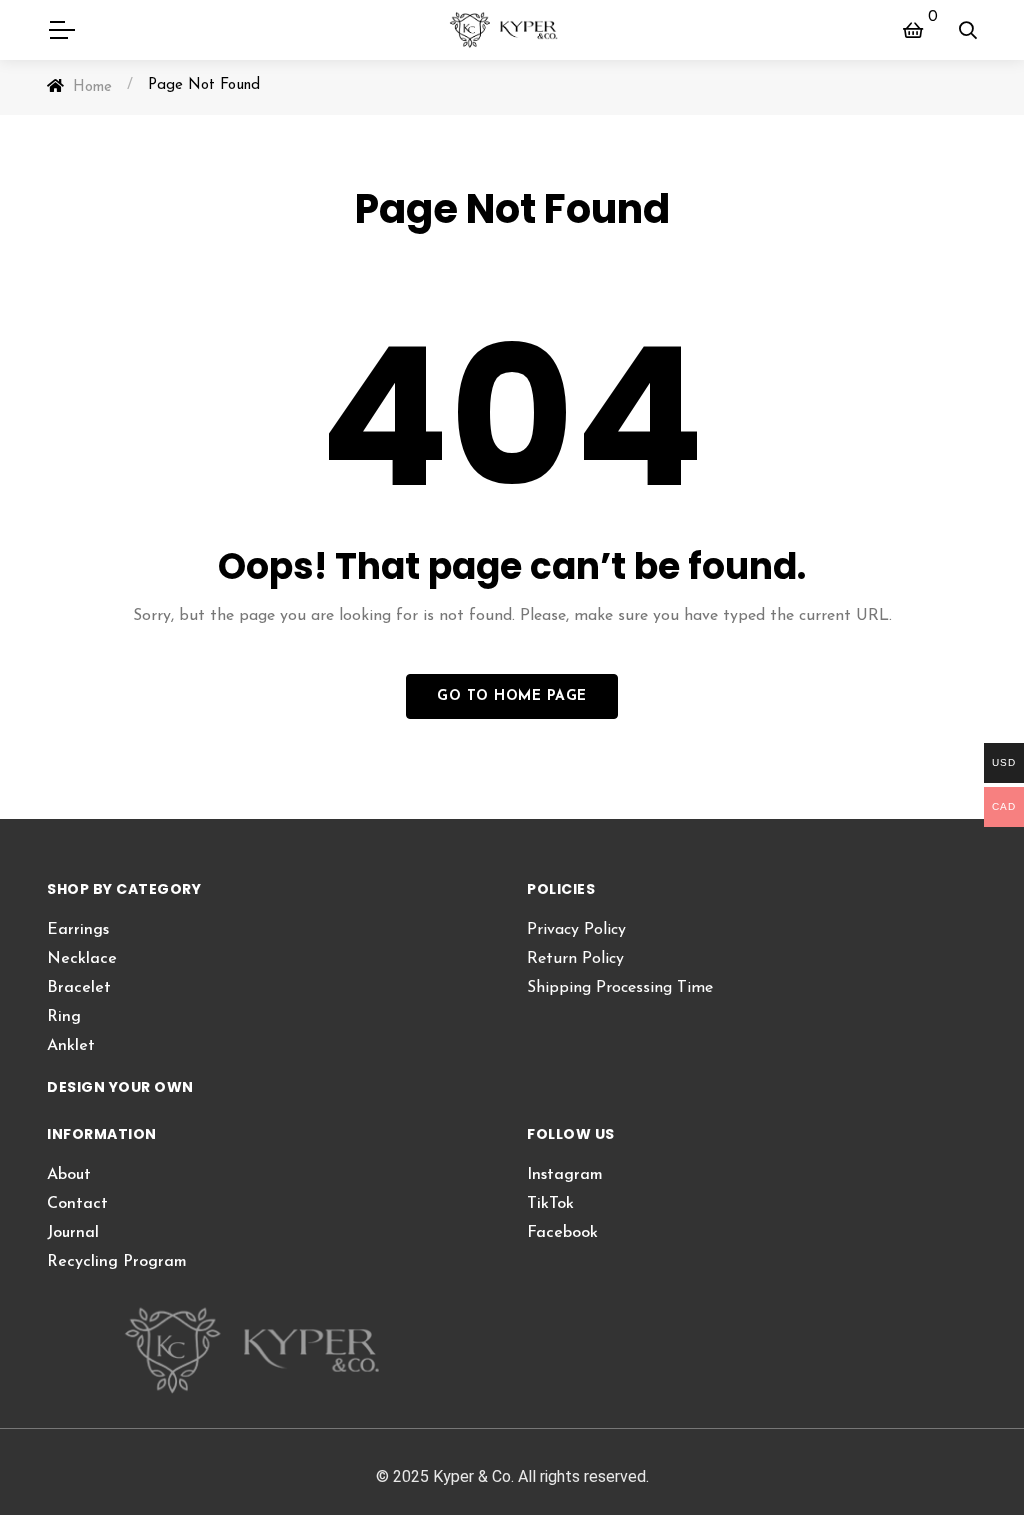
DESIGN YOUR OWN (120, 1087)
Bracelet (79, 988)
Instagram (565, 1175)
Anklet (71, 1046)
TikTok (550, 1204)
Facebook (562, 1233)
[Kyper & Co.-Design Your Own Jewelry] (512, 30)
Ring (64, 1017)
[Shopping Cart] (913, 30)
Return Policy (575, 959)
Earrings (78, 930)
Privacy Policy (576, 930)
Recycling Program (117, 1262)
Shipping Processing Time (620, 988)
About (69, 1175)
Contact (77, 1204)
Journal (73, 1233)
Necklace (82, 959)
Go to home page (512, 696)
